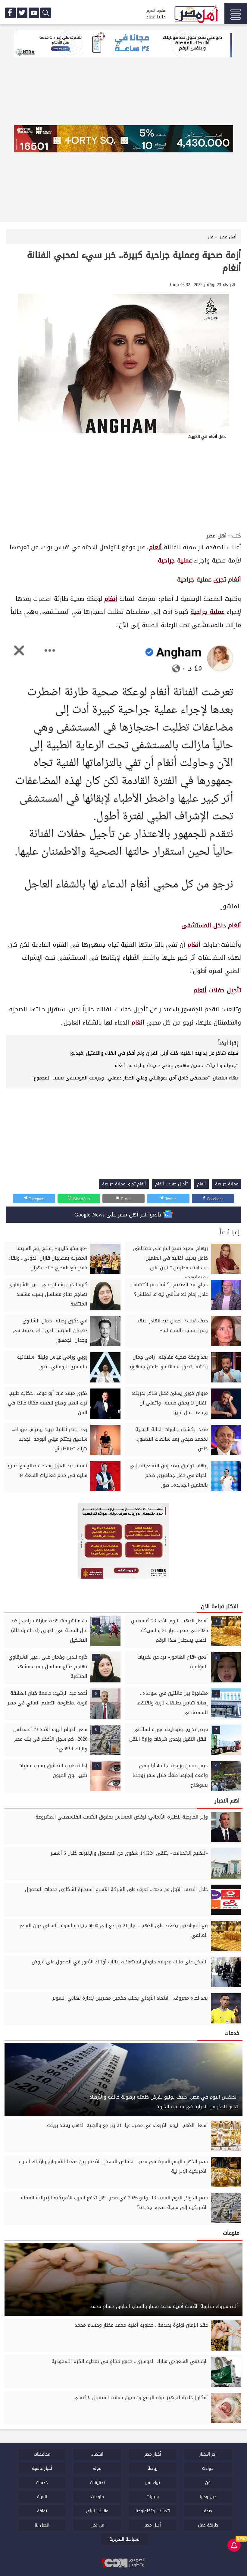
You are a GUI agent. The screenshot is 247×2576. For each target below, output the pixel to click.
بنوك (97, 2468)
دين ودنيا (208, 2497)
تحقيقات (97, 2483)
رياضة (153, 2468)
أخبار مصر (153, 2454)
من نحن (97, 2525)
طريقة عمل (208, 2525)
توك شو (153, 2483)
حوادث (208, 2468)
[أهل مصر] (196, 15)
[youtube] (34, 13)
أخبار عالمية (42, 2468)
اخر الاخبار (208, 2454)
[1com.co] (123, 2563)
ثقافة (42, 2511)
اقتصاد (97, 2454)
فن (208, 2483)
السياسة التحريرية (125, 2539)
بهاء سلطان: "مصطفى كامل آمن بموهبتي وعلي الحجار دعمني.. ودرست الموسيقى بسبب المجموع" (135, 1078)
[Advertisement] (123, 486)
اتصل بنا (42, 2525)
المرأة (42, 2497)
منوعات (97, 2497)
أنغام (234, 580)
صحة (208, 2511)
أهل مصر (217, 536)
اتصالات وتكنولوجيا (153, 2511)
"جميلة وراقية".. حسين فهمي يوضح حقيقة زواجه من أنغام (176, 1065)
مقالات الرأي (97, 2511)
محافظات (42, 2454)
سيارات (153, 2497)
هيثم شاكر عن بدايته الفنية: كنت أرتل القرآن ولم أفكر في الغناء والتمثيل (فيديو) (154, 1053)
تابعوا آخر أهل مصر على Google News (119, 1215)
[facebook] (10, 13)
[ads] (123, 44)
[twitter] (22, 13)
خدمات (42, 2483)
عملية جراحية (175, 561)
